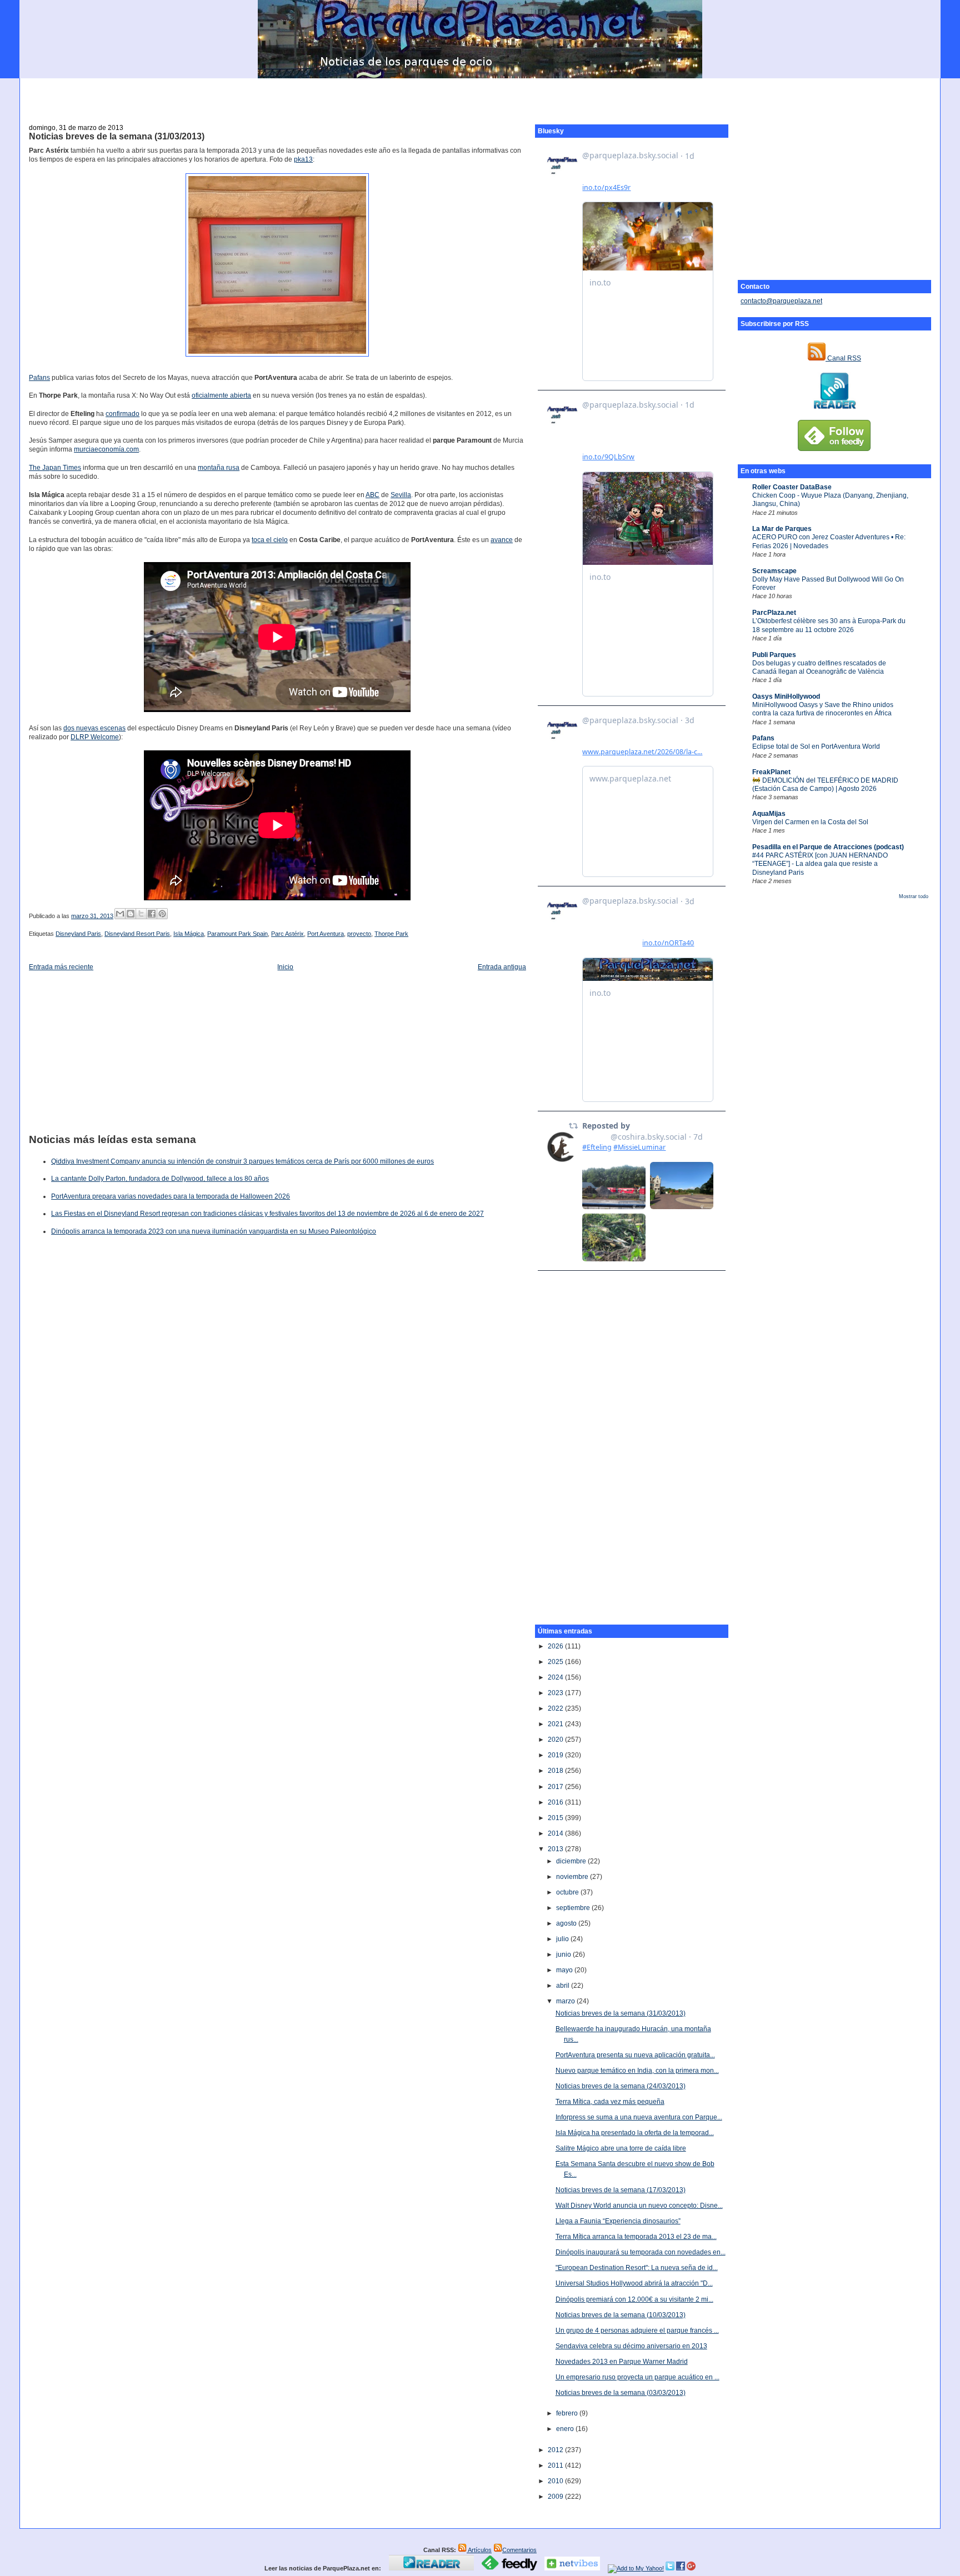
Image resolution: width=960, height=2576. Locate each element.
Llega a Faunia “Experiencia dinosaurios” (618, 2221)
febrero (568, 2413)
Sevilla (401, 495)
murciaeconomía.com (106, 449)
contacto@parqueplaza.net (781, 301)
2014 (556, 1833)
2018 (556, 1771)
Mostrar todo (914, 896)
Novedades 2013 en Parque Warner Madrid (622, 2362)
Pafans (763, 738)
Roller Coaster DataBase (792, 487)
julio (563, 1939)
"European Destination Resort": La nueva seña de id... (637, 2268)
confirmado (122, 414)
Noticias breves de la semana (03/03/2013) (621, 2393)
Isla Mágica (189, 934)
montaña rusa (219, 468)
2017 (556, 1787)
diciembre (572, 1861)
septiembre (574, 1908)
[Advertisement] (480, 95)
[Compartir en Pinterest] (162, 914)
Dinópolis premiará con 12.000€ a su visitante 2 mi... (634, 2299)
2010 (556, 2481)
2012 (556, 2450)
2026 (556, 1646)
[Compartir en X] (141, 914)
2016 (556, 1802)
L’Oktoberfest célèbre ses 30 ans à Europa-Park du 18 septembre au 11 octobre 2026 (829, 625)
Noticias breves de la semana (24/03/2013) (621, 2086)
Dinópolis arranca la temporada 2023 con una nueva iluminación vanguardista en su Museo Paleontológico (214, 1231)
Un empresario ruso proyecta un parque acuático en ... (637, 2377)
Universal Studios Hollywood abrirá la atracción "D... (634, 2283)
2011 (556, 2465)
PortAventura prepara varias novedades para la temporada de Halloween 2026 (171, 1196)
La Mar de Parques (782, 529)
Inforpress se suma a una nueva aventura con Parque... (639, 2117)
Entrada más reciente (61, 967)
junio (564, 1954)
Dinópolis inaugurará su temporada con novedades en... (641, 2252)
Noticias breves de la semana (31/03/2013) (117, 136)
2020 (556, 1740)
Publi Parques (774, 655)
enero (566, 2429)
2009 (556, 2497)
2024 (556, 1677)
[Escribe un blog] (131, 914)
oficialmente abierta (221, 395)
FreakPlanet (771, 772)
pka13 (303, 159)
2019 (556, 1755)
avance (502, 540)
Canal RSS (843, 358)
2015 (556, 1818)
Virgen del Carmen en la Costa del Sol (810, 822)
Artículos (479, 2550)
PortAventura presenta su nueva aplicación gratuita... (635, 2055)
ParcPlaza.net (774, 613)
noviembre (573, 1877)
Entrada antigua (502, 967)
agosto (567, 1923)
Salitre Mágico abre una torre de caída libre (621, 2148)
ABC (372, 495)
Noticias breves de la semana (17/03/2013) (621, 2190)
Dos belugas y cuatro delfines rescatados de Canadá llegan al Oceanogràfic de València (819, 667)
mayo (565, 1970)
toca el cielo (270, 540)
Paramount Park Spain (237, 934)
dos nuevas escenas (94, 728)
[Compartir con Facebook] (152, 914)
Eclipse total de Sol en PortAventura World (816, 746)
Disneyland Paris (78, 934)
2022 (556, 1708)
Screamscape (774, 571)
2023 (556, 1693)
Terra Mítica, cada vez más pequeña (610, 2102)
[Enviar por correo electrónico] (120, 914)
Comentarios (519, 2550)
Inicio (285, 967)
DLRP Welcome (95, 737)
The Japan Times (55, 468)
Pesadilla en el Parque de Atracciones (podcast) (828, 847)
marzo (566, 2001)
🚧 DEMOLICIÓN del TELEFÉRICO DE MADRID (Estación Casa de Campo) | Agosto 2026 (825, 785)
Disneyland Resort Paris (137, 934)
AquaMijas (769, 814)
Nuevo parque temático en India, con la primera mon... (637, 2071)
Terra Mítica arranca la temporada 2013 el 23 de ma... (636, 2237)
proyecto (359, 934)
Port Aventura (326, 934)
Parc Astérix (287, 934)
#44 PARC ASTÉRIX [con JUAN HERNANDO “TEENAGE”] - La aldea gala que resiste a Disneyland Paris (820, 864)
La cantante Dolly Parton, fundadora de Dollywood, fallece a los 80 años (160, 1179)
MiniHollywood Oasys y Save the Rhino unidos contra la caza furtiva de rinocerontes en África (823, 709)
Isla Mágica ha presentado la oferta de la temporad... (635, 2133)
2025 (556, 1662)
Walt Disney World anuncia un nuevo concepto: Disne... (639, 2206)
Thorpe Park (391, 934)
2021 (556, 1724)
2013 (556, 1849)
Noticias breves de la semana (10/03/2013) (621, 2315)
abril (564, 1986)
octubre (568, 1892)
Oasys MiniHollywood (786, 696)
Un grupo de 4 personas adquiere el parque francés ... (637, 2331)
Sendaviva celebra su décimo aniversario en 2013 (631, 2346)
